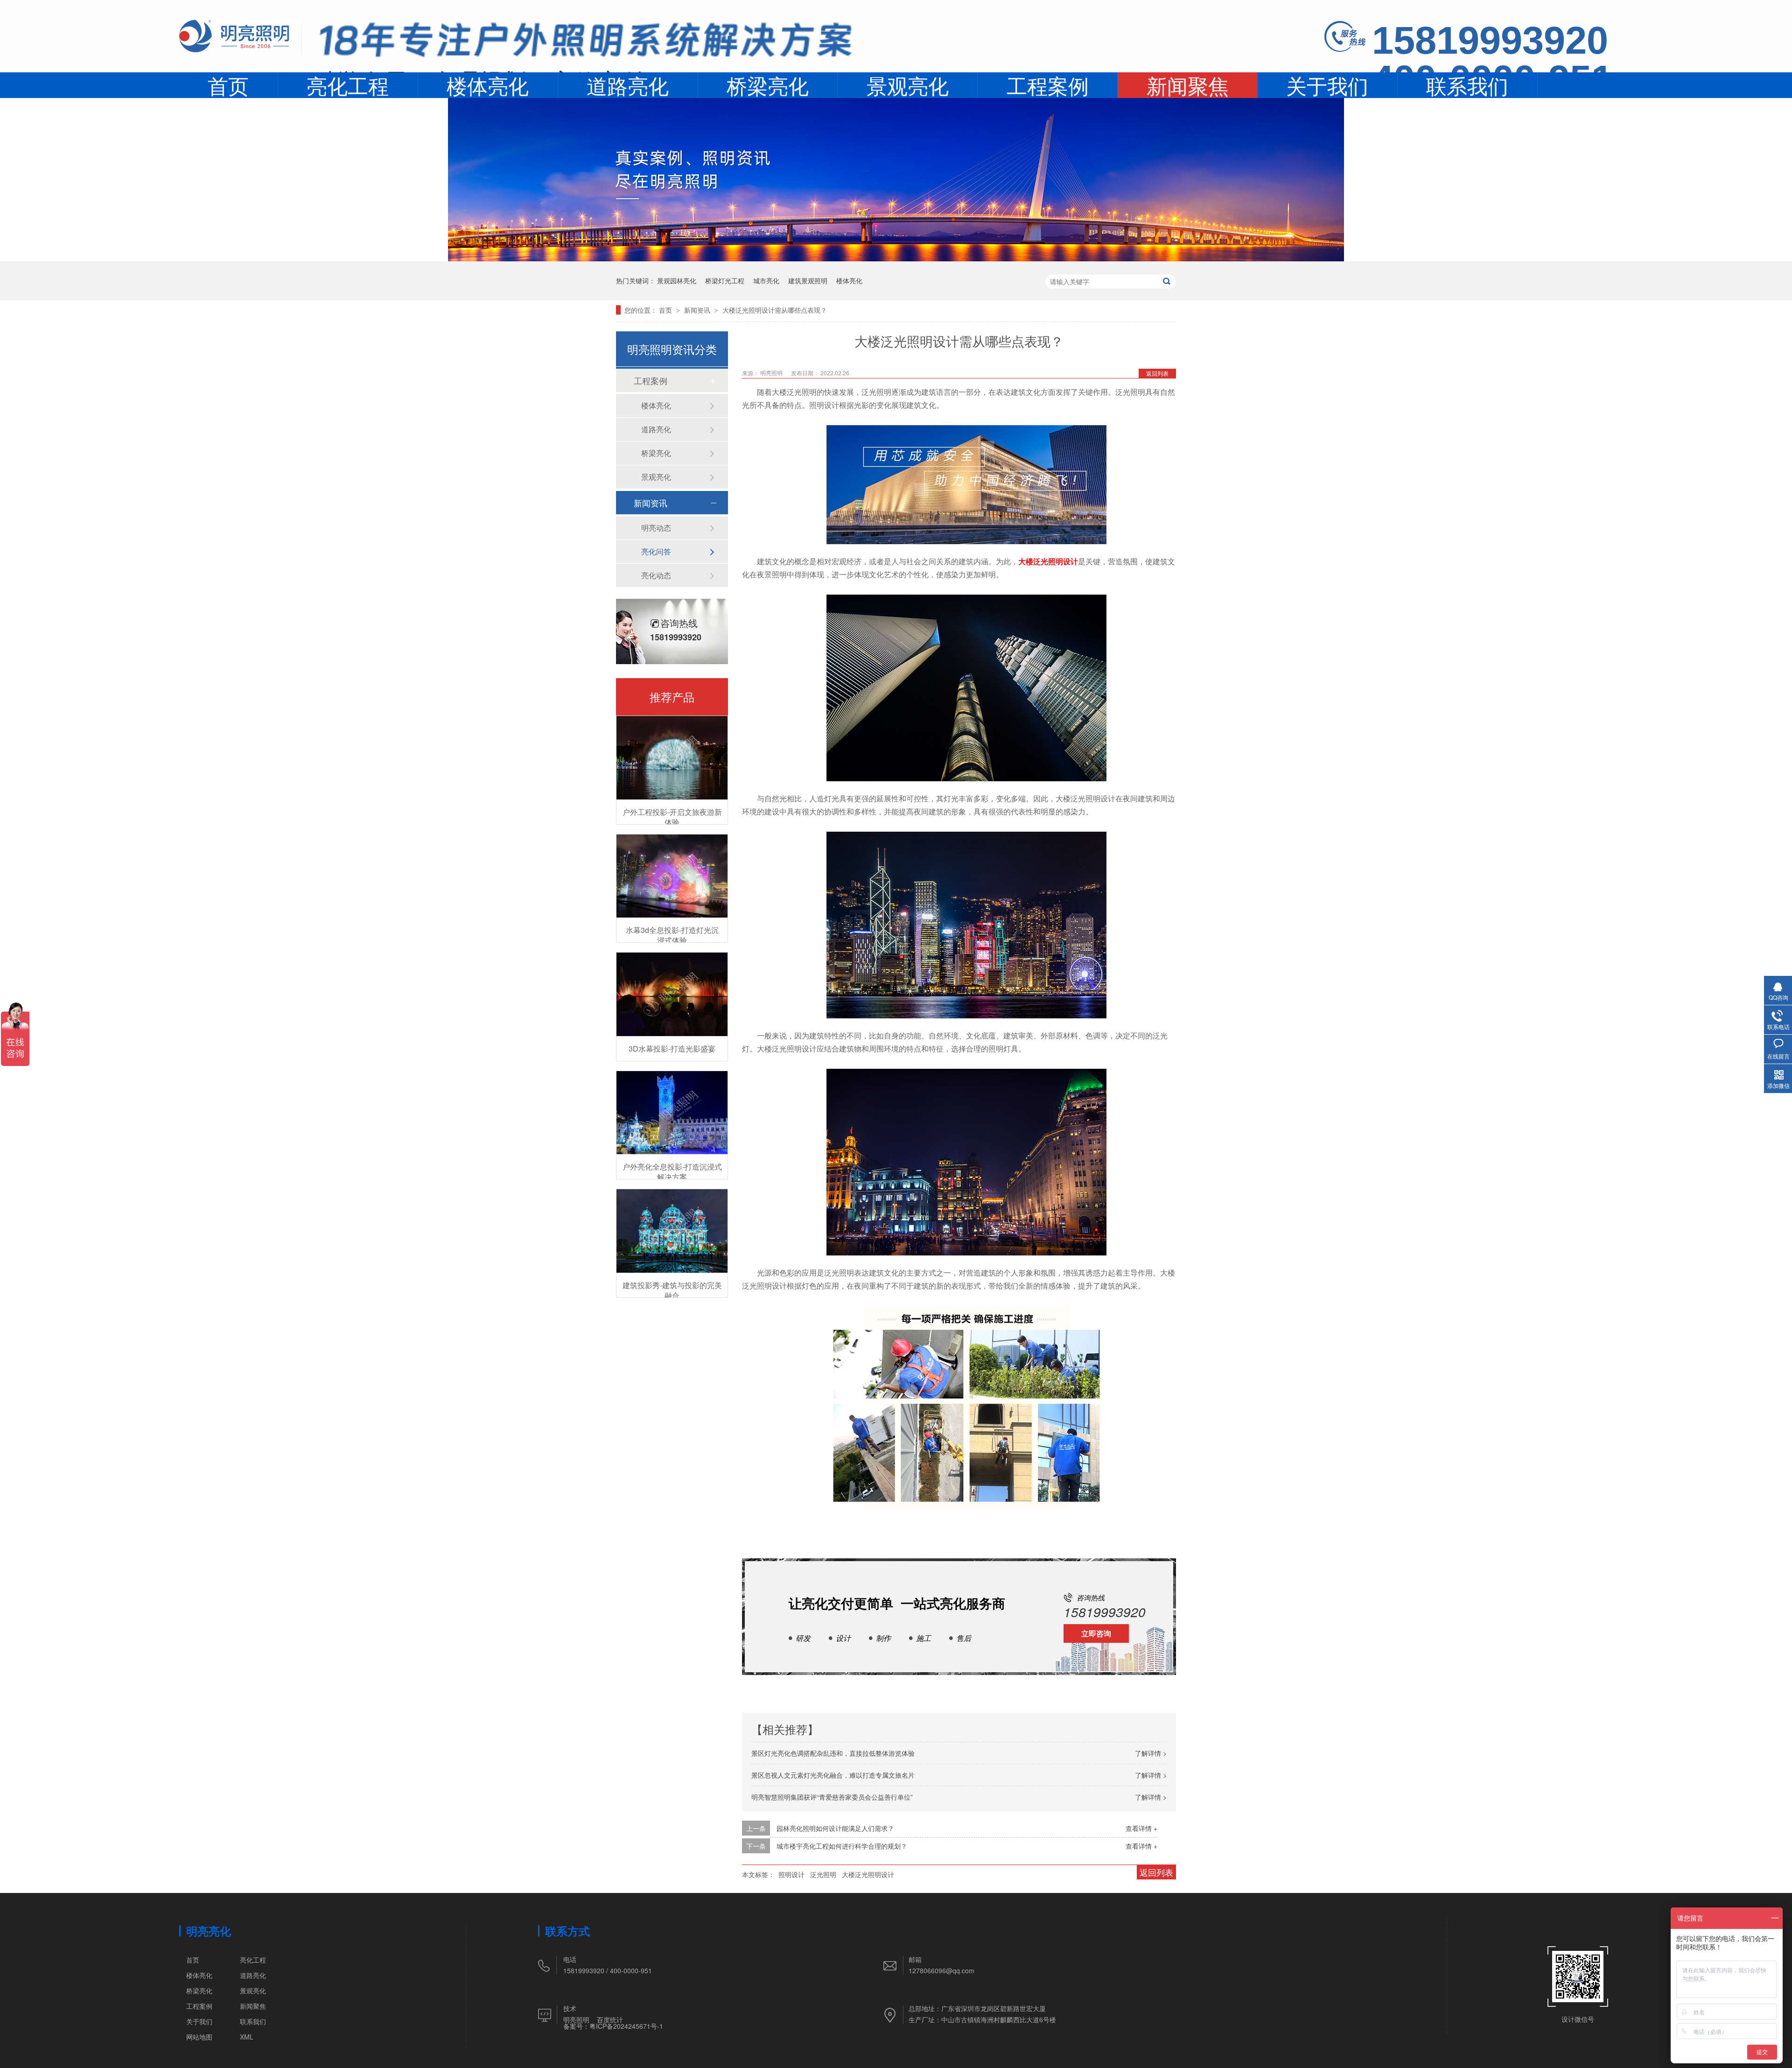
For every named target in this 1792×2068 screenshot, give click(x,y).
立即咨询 (1096, 1633)
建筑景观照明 (808, 280)
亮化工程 (348, 85)
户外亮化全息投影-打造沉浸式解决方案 (672, 1172)
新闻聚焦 (1188, 86)
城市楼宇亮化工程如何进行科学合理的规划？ (842, 1846)
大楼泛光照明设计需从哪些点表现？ (775, 310)
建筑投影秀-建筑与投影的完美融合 (672, 1290)
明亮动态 (656, 528)
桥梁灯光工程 (725, 280)
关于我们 (1327, 85)
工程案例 (1048, 85)
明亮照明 (576, 2019)
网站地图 (199, 2037)
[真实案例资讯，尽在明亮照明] (896, 258)
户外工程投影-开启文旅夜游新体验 (672, 817)
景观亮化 (908, 85)
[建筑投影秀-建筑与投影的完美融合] (672, 1231)
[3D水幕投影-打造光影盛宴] (672, 994)
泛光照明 (823, 1874)
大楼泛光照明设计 (1048, 561)
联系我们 (1467, 85)
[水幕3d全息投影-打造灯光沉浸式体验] (672, 876)
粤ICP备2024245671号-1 (626, 2026)
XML (247, 2037)
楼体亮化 (488, 85)
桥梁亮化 (768, 85)
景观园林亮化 (677, 280)
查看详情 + (1141, 1828)
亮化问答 (656, 551)
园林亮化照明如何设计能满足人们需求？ (835, 1828)
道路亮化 (628, 85)
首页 (228, 85)
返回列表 (1157, 373)
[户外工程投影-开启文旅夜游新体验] (672, 758)
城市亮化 (766, 280)
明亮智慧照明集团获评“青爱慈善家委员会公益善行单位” (832, 1797)
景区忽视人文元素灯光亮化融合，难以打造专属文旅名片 (833, 1775)
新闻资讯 (698, 310)
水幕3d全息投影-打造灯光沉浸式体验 (672, 935)
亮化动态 (656, 575)
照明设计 (791, 1874)
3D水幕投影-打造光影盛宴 (672, 1048)
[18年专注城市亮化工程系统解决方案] (586, 44)
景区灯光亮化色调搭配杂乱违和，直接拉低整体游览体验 (833, 1753)
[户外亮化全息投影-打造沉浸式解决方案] (672, 1113)
